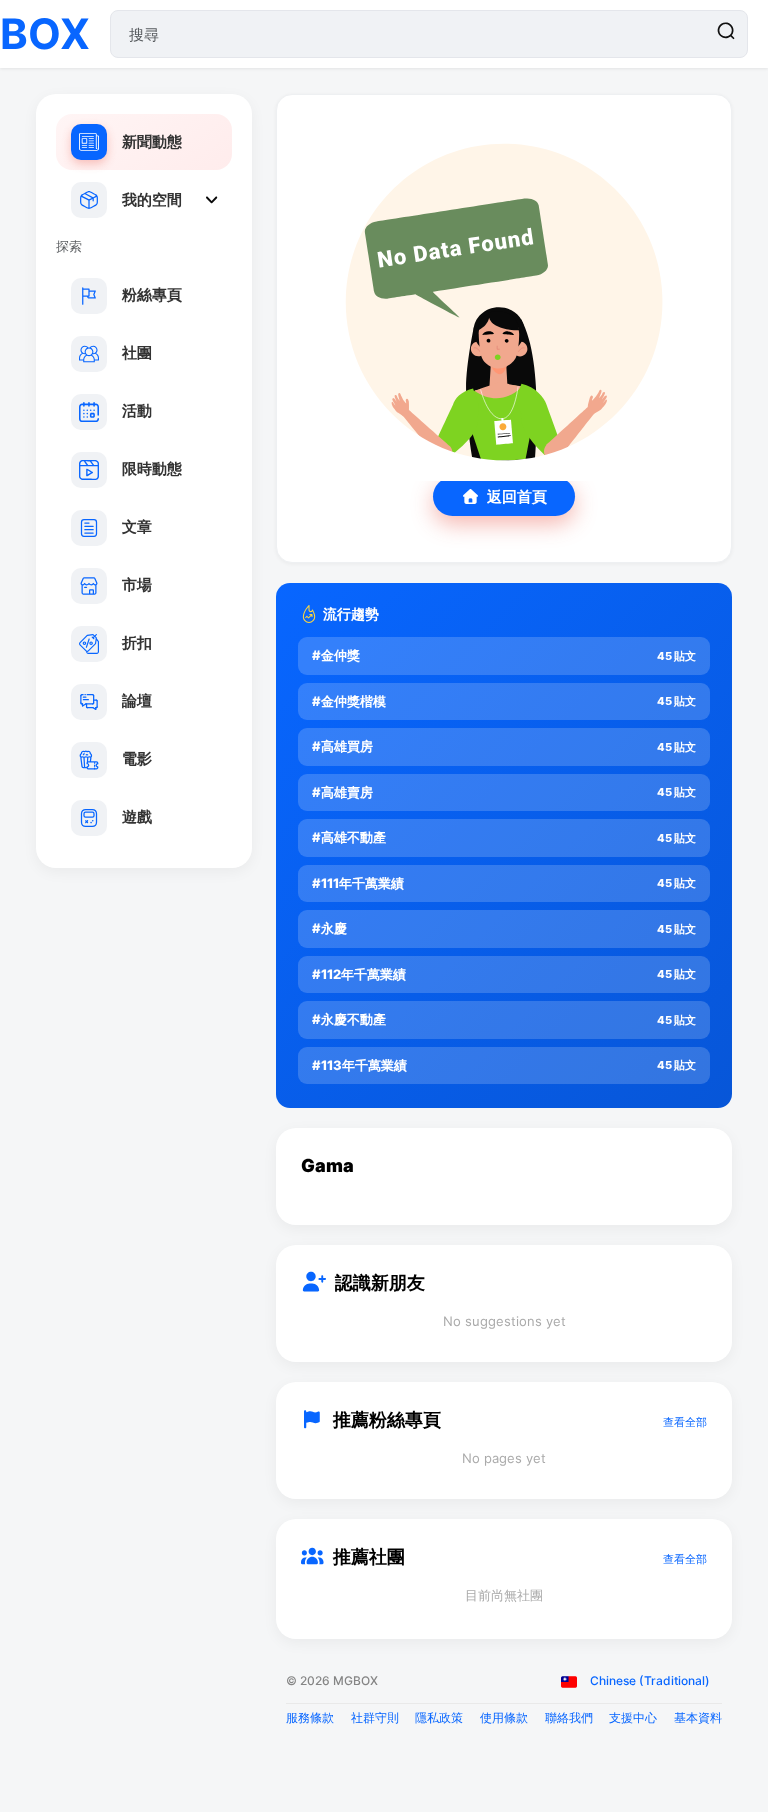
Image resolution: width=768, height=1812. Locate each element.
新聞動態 (152, 141)
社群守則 (375, 1717)
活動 (137, 410)
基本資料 (698, 1717)
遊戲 (137, 816)
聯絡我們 (569, 1717)
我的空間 (152, 199)
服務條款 (310, 1717)
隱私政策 (439, 1717)
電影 (137, 758)
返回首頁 (517, 496)
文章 (137, 526)
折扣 (137, 642)
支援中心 (633, 1717)
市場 (137, 584)
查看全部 (685, 1422)
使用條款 (504, 1717)
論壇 (137, 700)
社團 (137, 352)
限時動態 (152, 468)
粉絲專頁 (152, 294)
